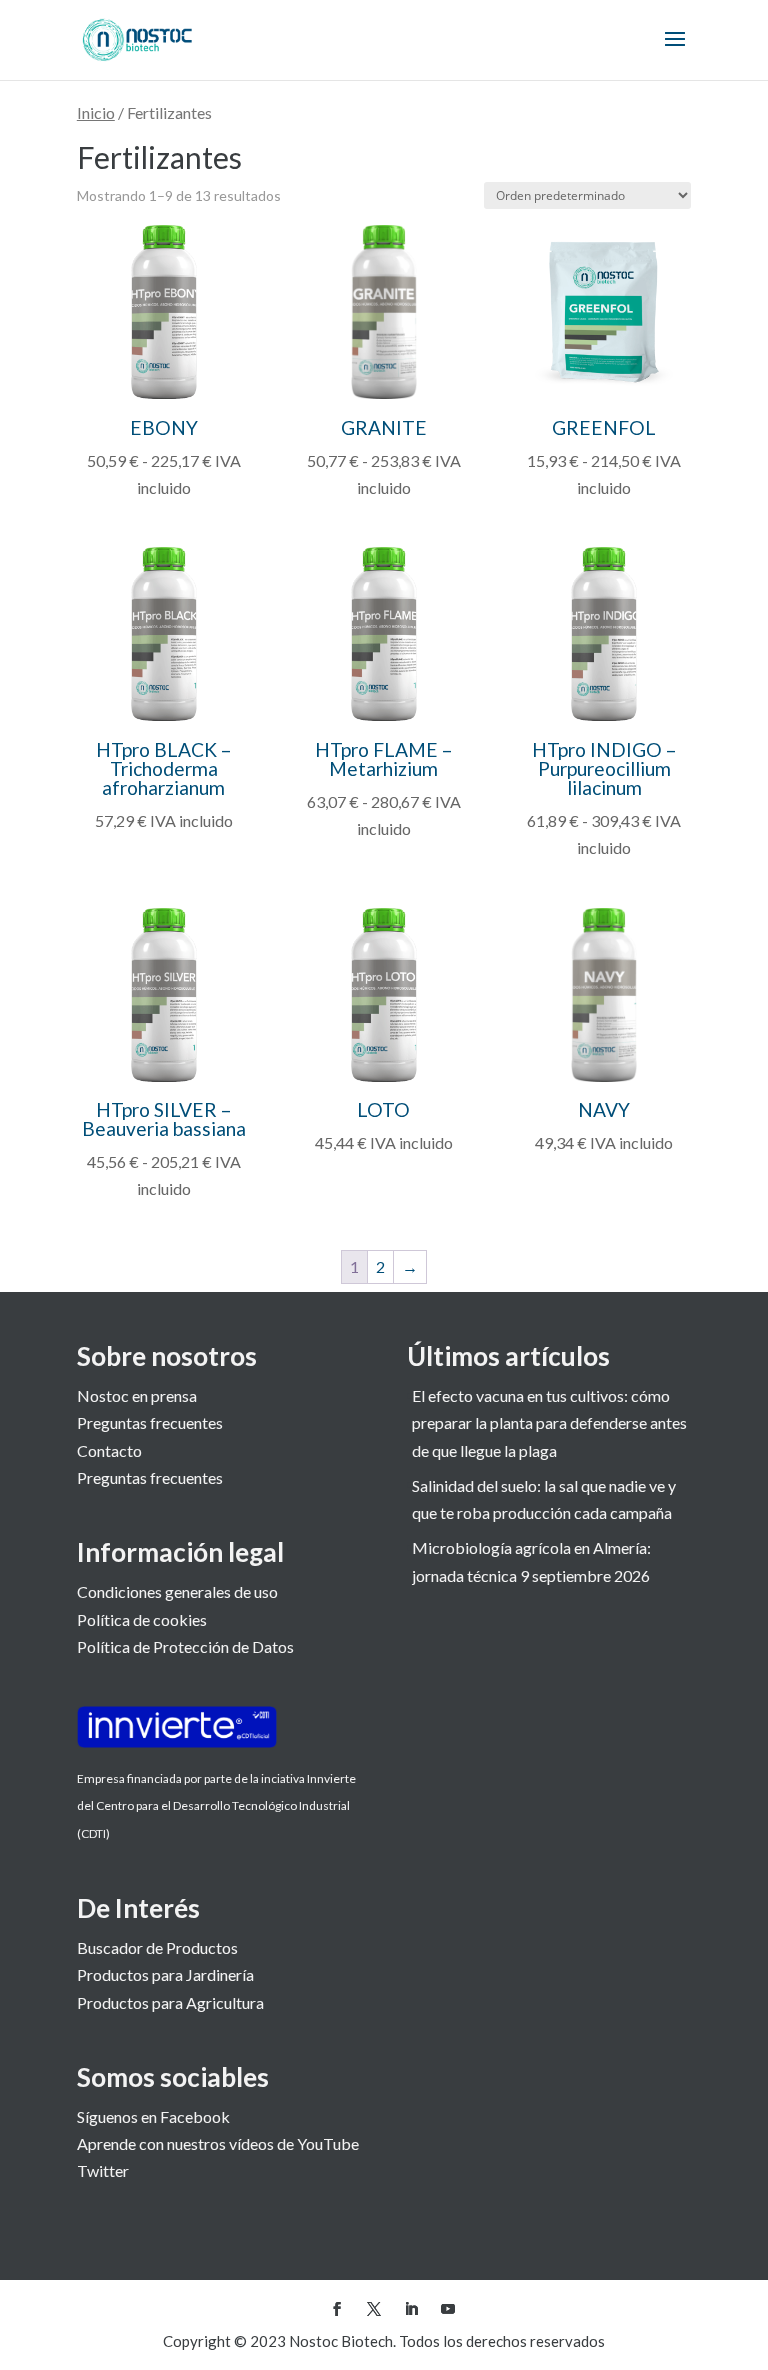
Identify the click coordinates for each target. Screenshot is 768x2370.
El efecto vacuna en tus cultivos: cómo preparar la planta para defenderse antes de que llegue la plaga (549, 1422)
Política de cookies (142, 1619)
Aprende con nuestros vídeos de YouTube (218, 2143)
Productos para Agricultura (170, 2002)
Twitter (103, 2170)
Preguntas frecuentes (150, 1422)
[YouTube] (448, 2309)
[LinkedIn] (411, 2309)
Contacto (109, 1450)
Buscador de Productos (157, 1947)
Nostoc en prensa (137, 1395)
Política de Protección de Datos (185, 1646)
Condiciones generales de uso (177, 1591)
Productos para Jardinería (165, 1974)
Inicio (96, 112)
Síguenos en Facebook (153, 2116)
